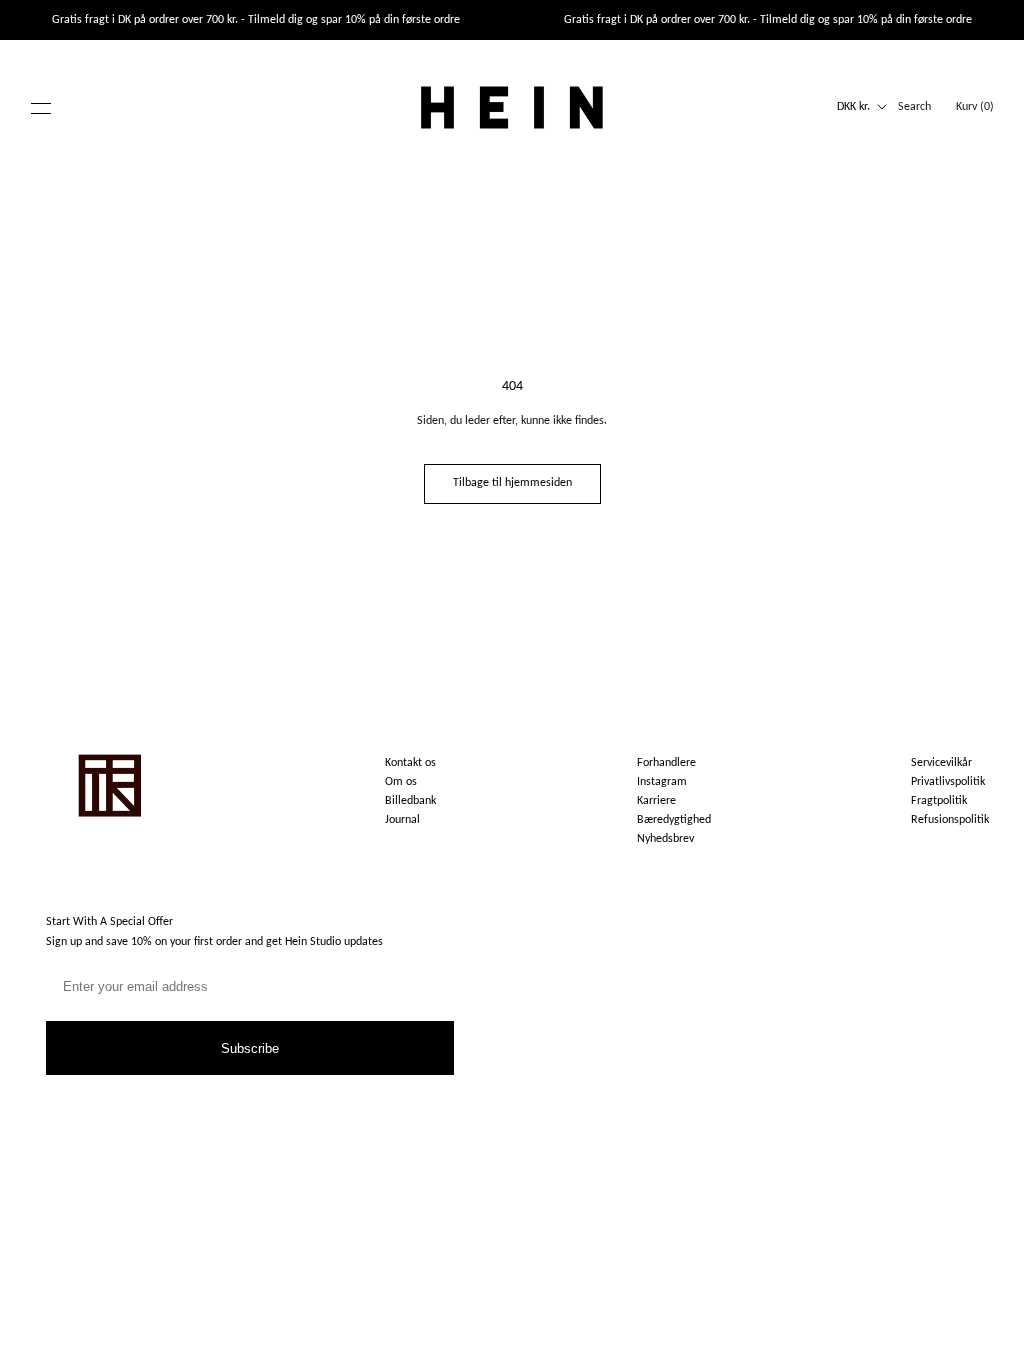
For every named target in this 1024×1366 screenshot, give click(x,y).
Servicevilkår (941, 763)
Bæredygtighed (674, 820)
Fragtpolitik (939, 801)
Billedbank (410, 801)
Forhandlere (666, 763)
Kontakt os (410, 763)
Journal (402, 820)
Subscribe (250, 1048)
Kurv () (975, 107)
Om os (401, 782)
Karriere (656, 801)
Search (914, 107)
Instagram (662, 782)
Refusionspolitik (950, 820)
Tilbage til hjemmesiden (512, 483)
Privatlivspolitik (948, 782)
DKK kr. (853, 107)
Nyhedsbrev (665, 839)
